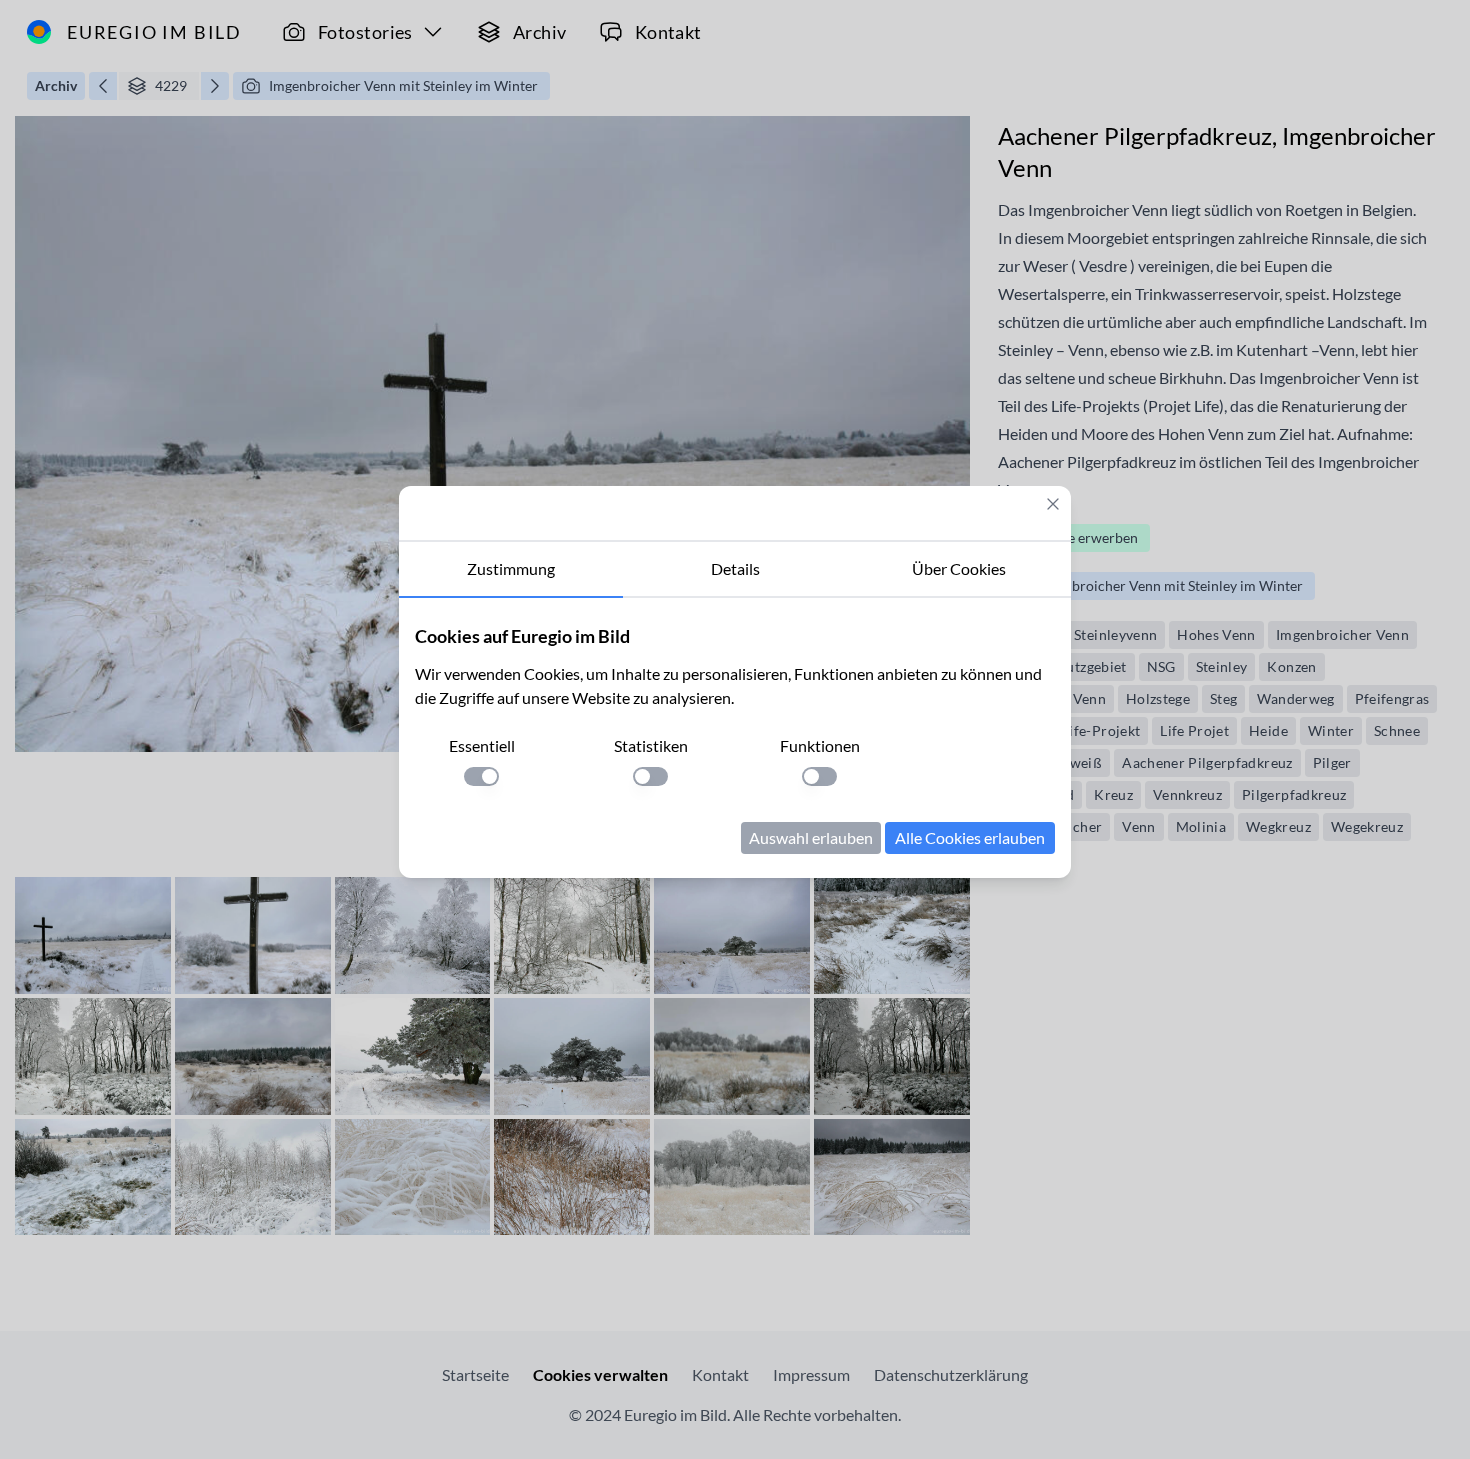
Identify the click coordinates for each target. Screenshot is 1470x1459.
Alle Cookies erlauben (970, 837)
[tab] (511, 570)
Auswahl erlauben (811, 837)
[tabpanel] (735, 738)
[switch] (481, 776)
